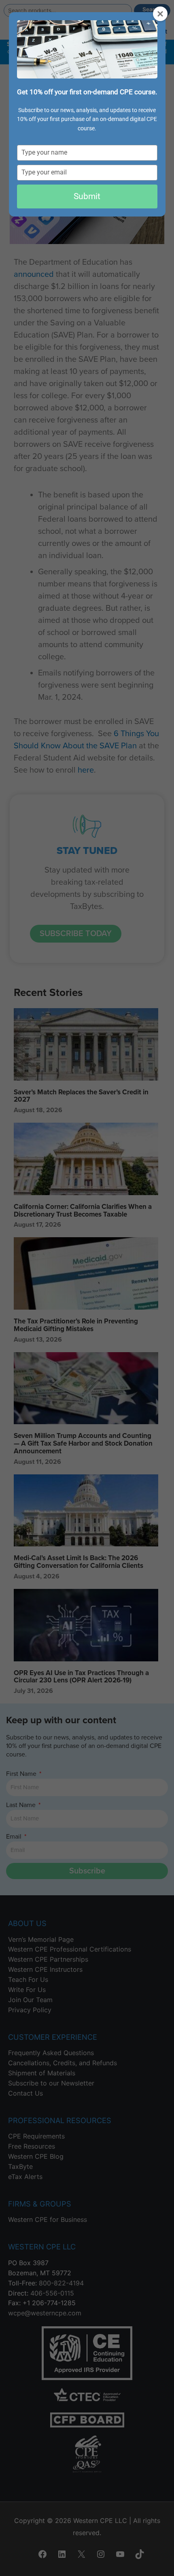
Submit (87, 196)
